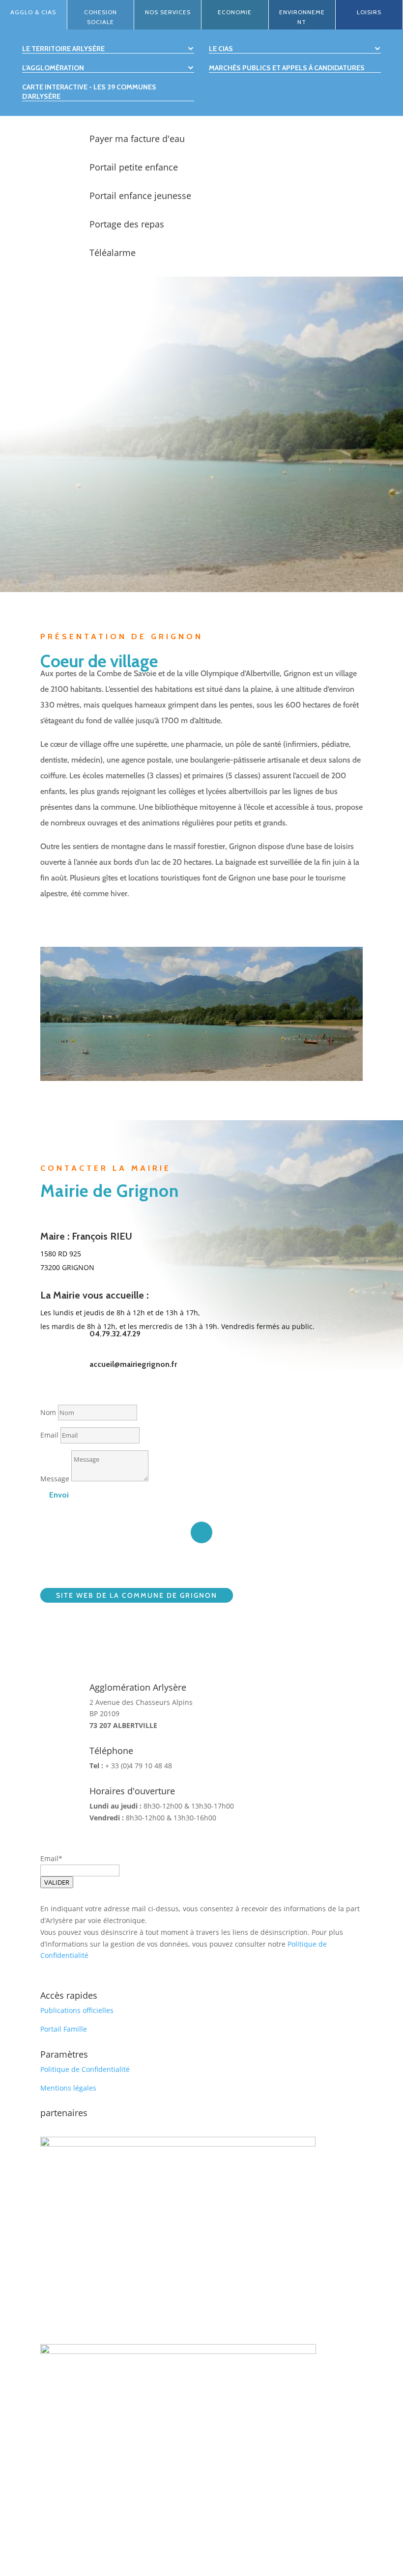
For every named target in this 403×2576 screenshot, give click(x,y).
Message (55, 1479)
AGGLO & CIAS (33, 12)
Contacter (76, 584)
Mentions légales (68, 2088)
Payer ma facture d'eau (137, 139)
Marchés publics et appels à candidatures (287, 68)
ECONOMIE (235, 12)
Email (49, 1435)
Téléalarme (113, 253)
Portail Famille (64, 2029)
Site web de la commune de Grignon (137, 1595)
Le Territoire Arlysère (63, 49)
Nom (48, 1412)
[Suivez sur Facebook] (201, 1532)
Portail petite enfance (134, 167)
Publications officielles (77, 2010)
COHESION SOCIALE (101, 17)
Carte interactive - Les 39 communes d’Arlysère (89, 91)
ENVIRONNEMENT (302, 17)
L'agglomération (53, 68)
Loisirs (369, 12)
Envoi (59, 1495)
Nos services (168, 12)
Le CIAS (221, 49)
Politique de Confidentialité (85, 2069)
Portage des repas (127, 224)
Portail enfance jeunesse (140, 196)
